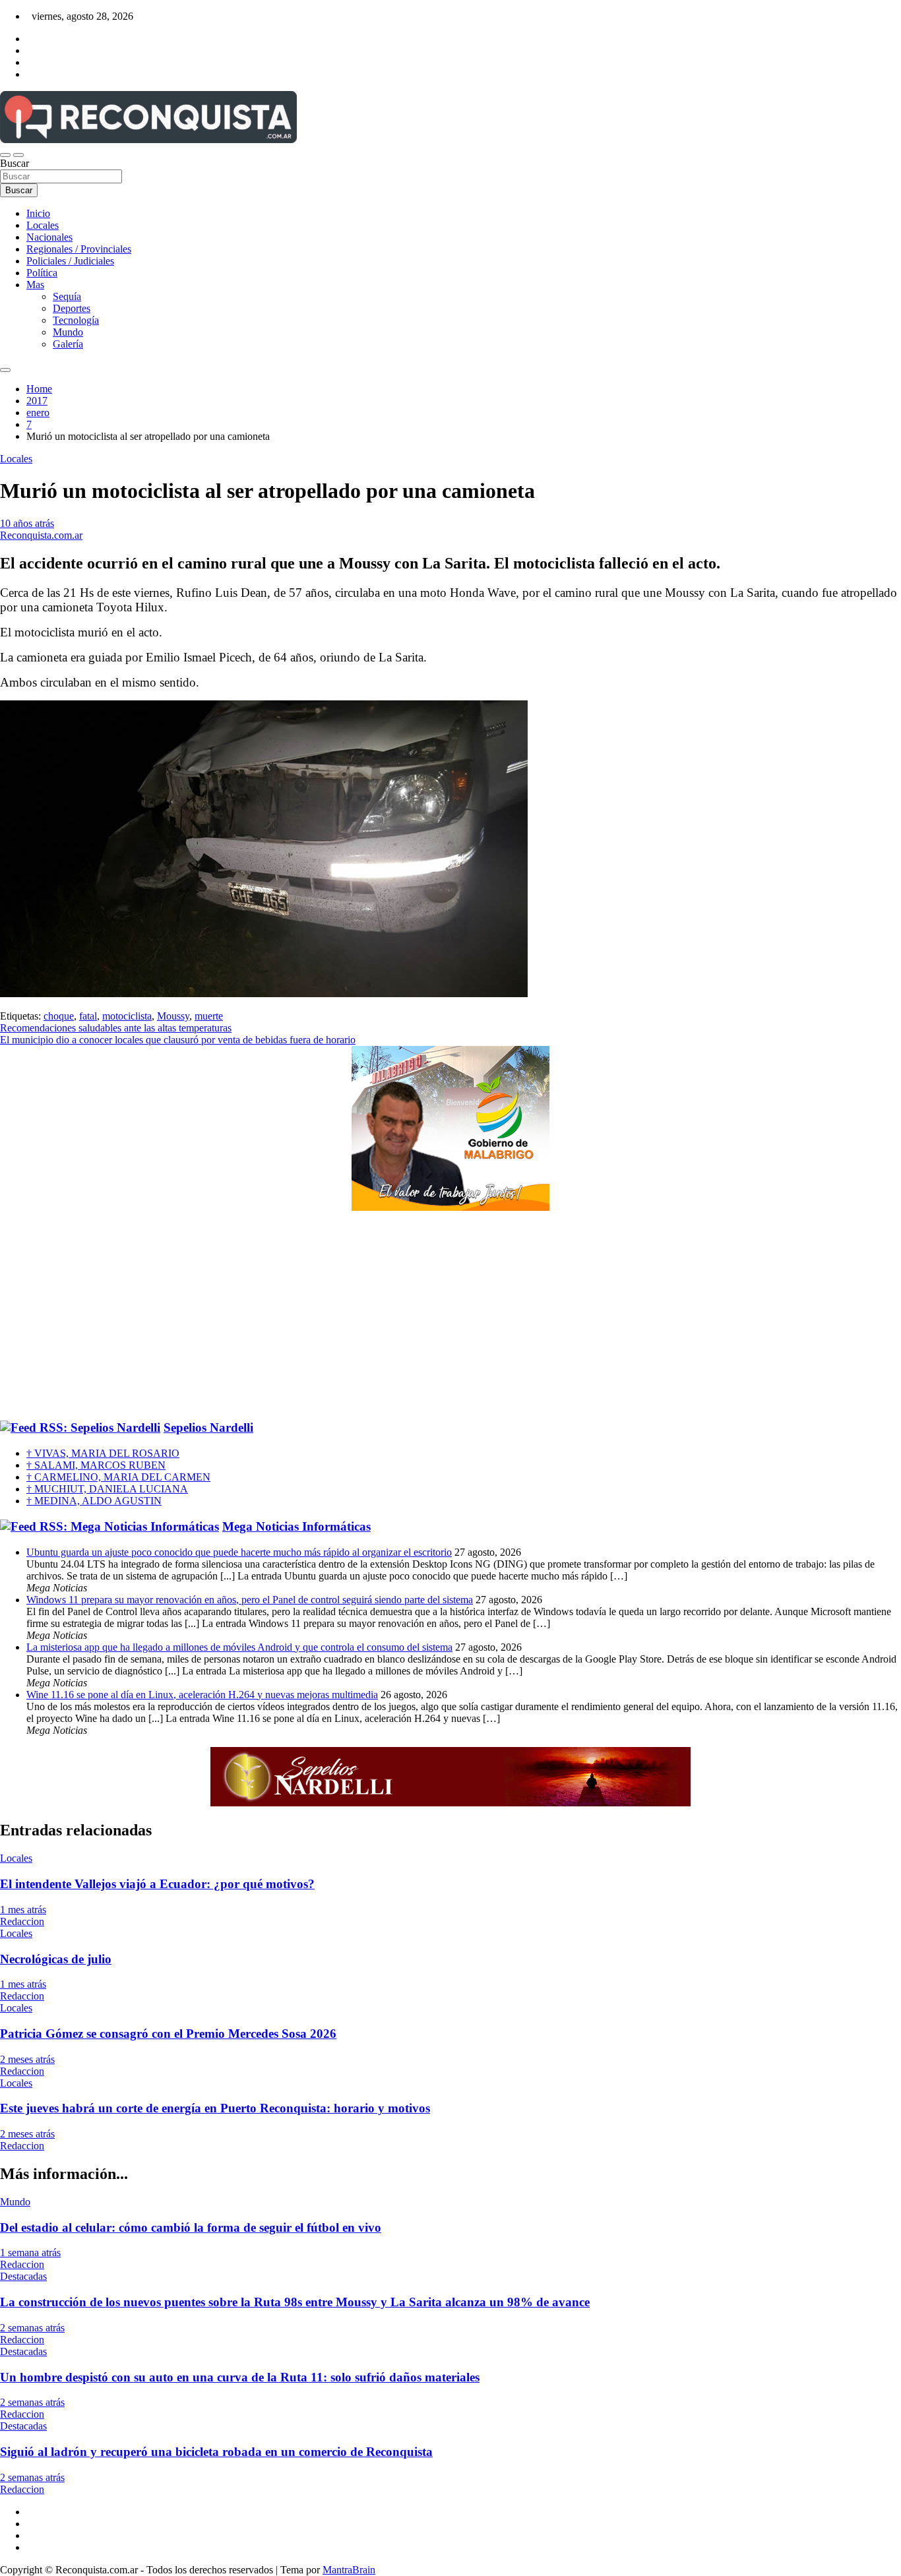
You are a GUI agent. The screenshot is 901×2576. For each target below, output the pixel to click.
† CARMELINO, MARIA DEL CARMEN (118, 1477)
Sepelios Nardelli (208, 1427)
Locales (43, 225)
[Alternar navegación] (5, 155)
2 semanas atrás (32, 2328)
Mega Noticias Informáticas (296, 1526)
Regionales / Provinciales (79, 249)
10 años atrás (27, 523)
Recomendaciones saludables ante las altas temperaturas (116, 1028)
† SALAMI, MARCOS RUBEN (96, 1465)
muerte (209, 1016)
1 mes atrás (23, 1910)
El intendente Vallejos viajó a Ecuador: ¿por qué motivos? (157, 1884)
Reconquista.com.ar (41, 535)
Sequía (67, 296)
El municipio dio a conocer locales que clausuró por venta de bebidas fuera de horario (178, 1040)
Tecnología (76, 320)
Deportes (72, 308)
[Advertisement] (450, 1316)
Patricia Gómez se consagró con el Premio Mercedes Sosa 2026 (168, 2034)
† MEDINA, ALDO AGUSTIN (94, 1501)
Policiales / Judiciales (70, 261)
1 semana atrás (30, 2253)
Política (42, 273)
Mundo (68, 332)
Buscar (15, 163)
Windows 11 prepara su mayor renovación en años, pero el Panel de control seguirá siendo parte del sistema (250, 1600)
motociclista (127, 1016)
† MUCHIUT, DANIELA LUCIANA (107, 1489)
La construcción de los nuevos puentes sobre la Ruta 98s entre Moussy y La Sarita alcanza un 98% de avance (295, 2302)
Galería (68, 344)
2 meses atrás (27, 2059)
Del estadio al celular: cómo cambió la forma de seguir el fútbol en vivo (191, 2227)
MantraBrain (349, 2570)
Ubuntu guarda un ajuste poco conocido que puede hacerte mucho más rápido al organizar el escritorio (239, 1552)
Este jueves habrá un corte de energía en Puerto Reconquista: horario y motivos (215, 2108)
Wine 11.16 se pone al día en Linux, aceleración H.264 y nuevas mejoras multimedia (202, 1695)
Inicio (38, 213)
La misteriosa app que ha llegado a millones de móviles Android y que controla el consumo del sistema (239, 1647)
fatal (88, 1016)
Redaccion (22, 1921)
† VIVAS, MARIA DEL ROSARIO (103, 1453)
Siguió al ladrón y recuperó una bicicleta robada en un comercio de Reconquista (216, 2452)
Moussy (173, 1016)
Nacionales (49, 237)
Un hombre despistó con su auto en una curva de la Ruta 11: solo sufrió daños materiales (240, 2377)
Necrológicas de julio (56, 1959)
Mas (35, 285)
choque (59, 1016)
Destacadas (23, 2276)
